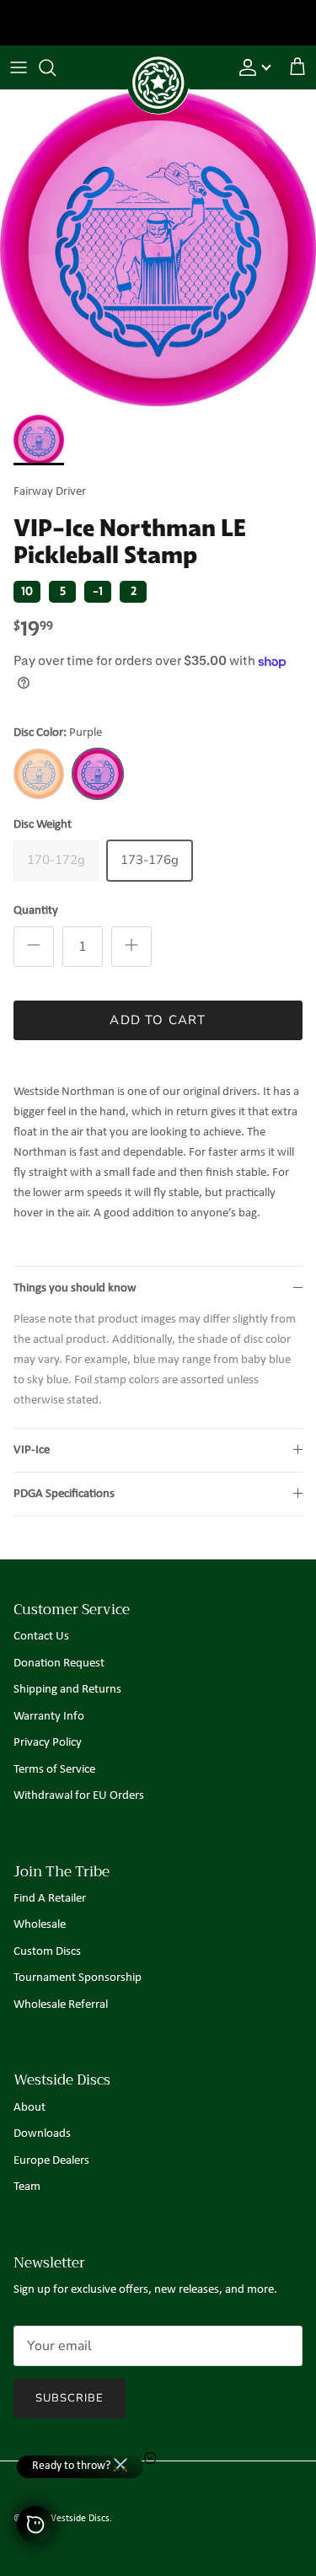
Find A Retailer (50, 1899)
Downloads (42, 2134)
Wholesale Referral (61, 2005)
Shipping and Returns (67, 1690)
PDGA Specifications (64, 1494)
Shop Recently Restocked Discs (158, 24)
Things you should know (75, 1288)
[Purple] (98, 774)
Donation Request (59, 1664)
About (29, 2108)
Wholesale (40, 1925)
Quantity (36, 911)
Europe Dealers (51, 2161)
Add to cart (158, 1020)
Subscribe (70, 2398)
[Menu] (19, 67)
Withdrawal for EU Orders (79, 1796)
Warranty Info (49, 1717)
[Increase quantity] (131, 947)
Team (27, 2187)
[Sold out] (39, 774)
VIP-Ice (32, 1450)
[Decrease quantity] (34, 947)
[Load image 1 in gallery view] (158, 248)
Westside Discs (78, 2519)
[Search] (56, 67)
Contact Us (41, 1637)
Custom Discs (47, 1952)
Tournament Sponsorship (78, 1978)
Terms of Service (54, 1770)
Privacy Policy (48, 1743)
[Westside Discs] (158, 64)
